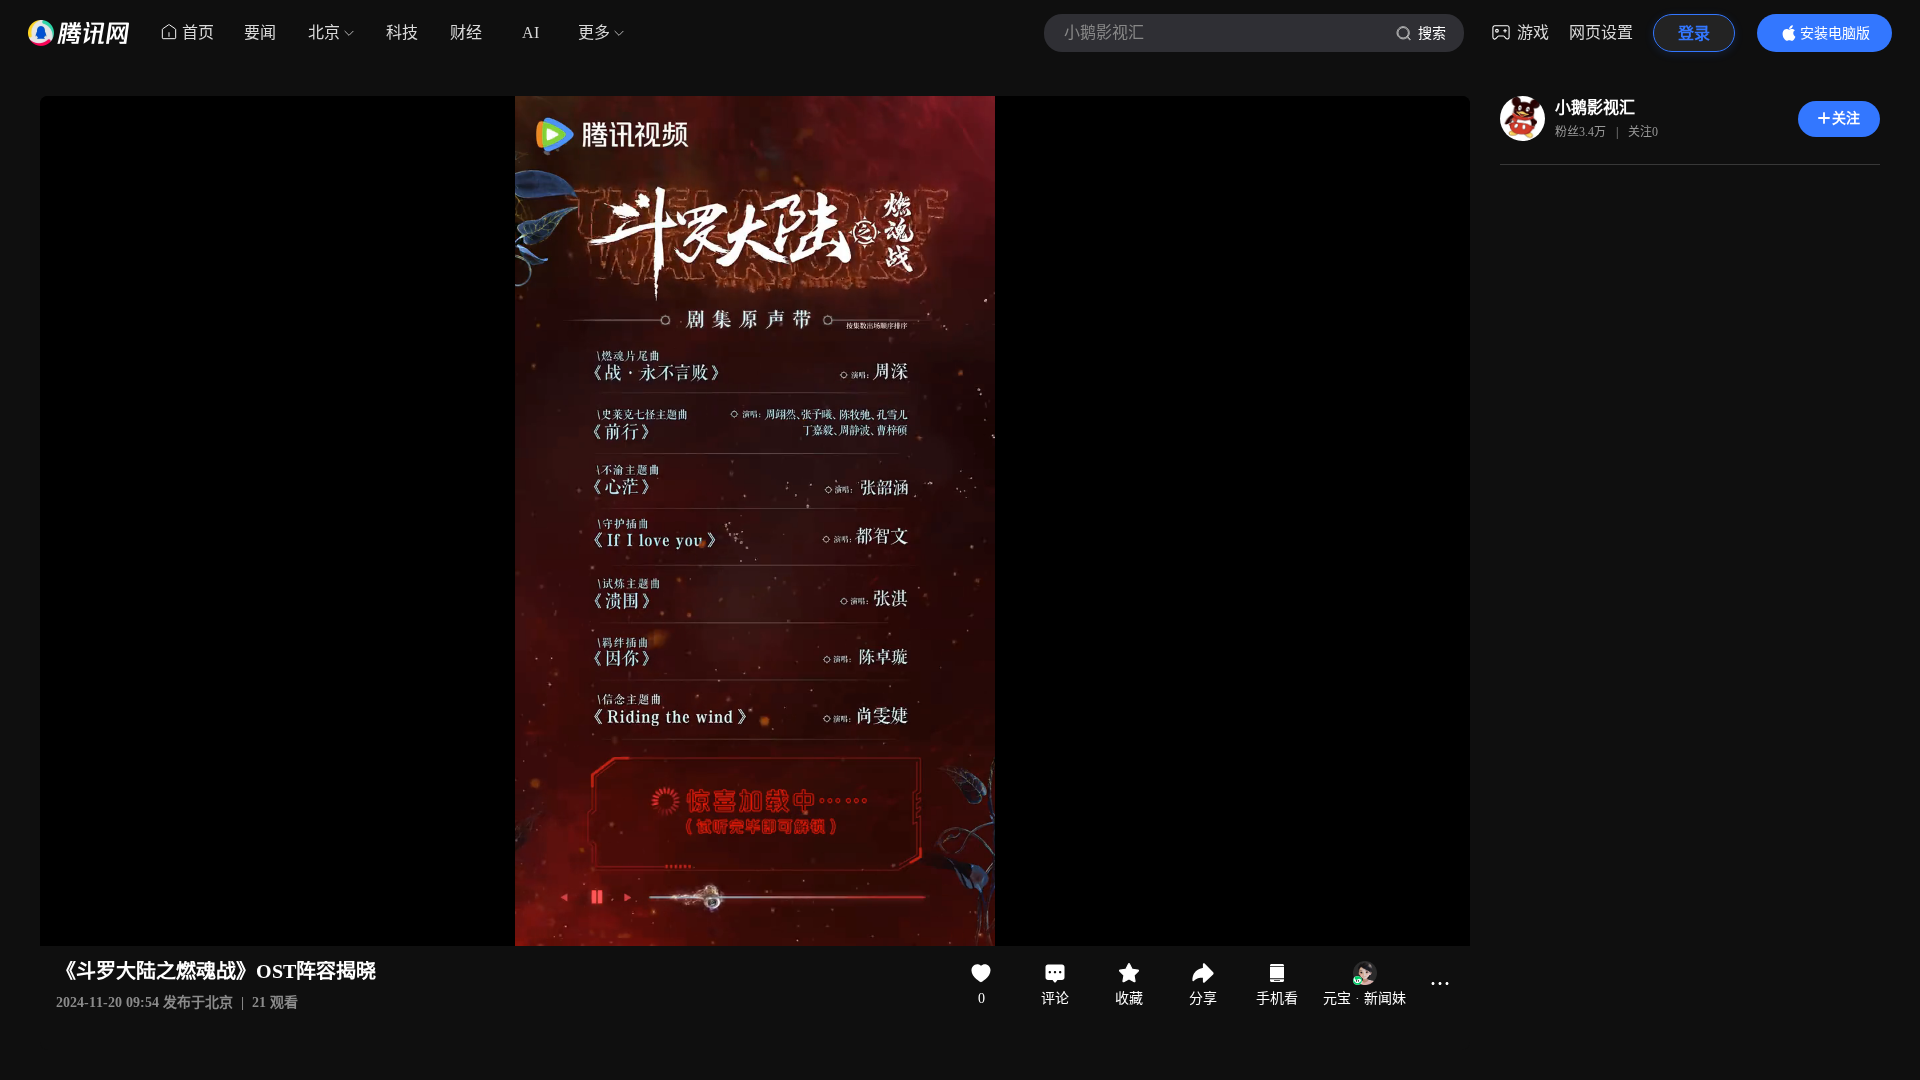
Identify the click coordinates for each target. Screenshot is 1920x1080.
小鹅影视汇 (1595, 107)
